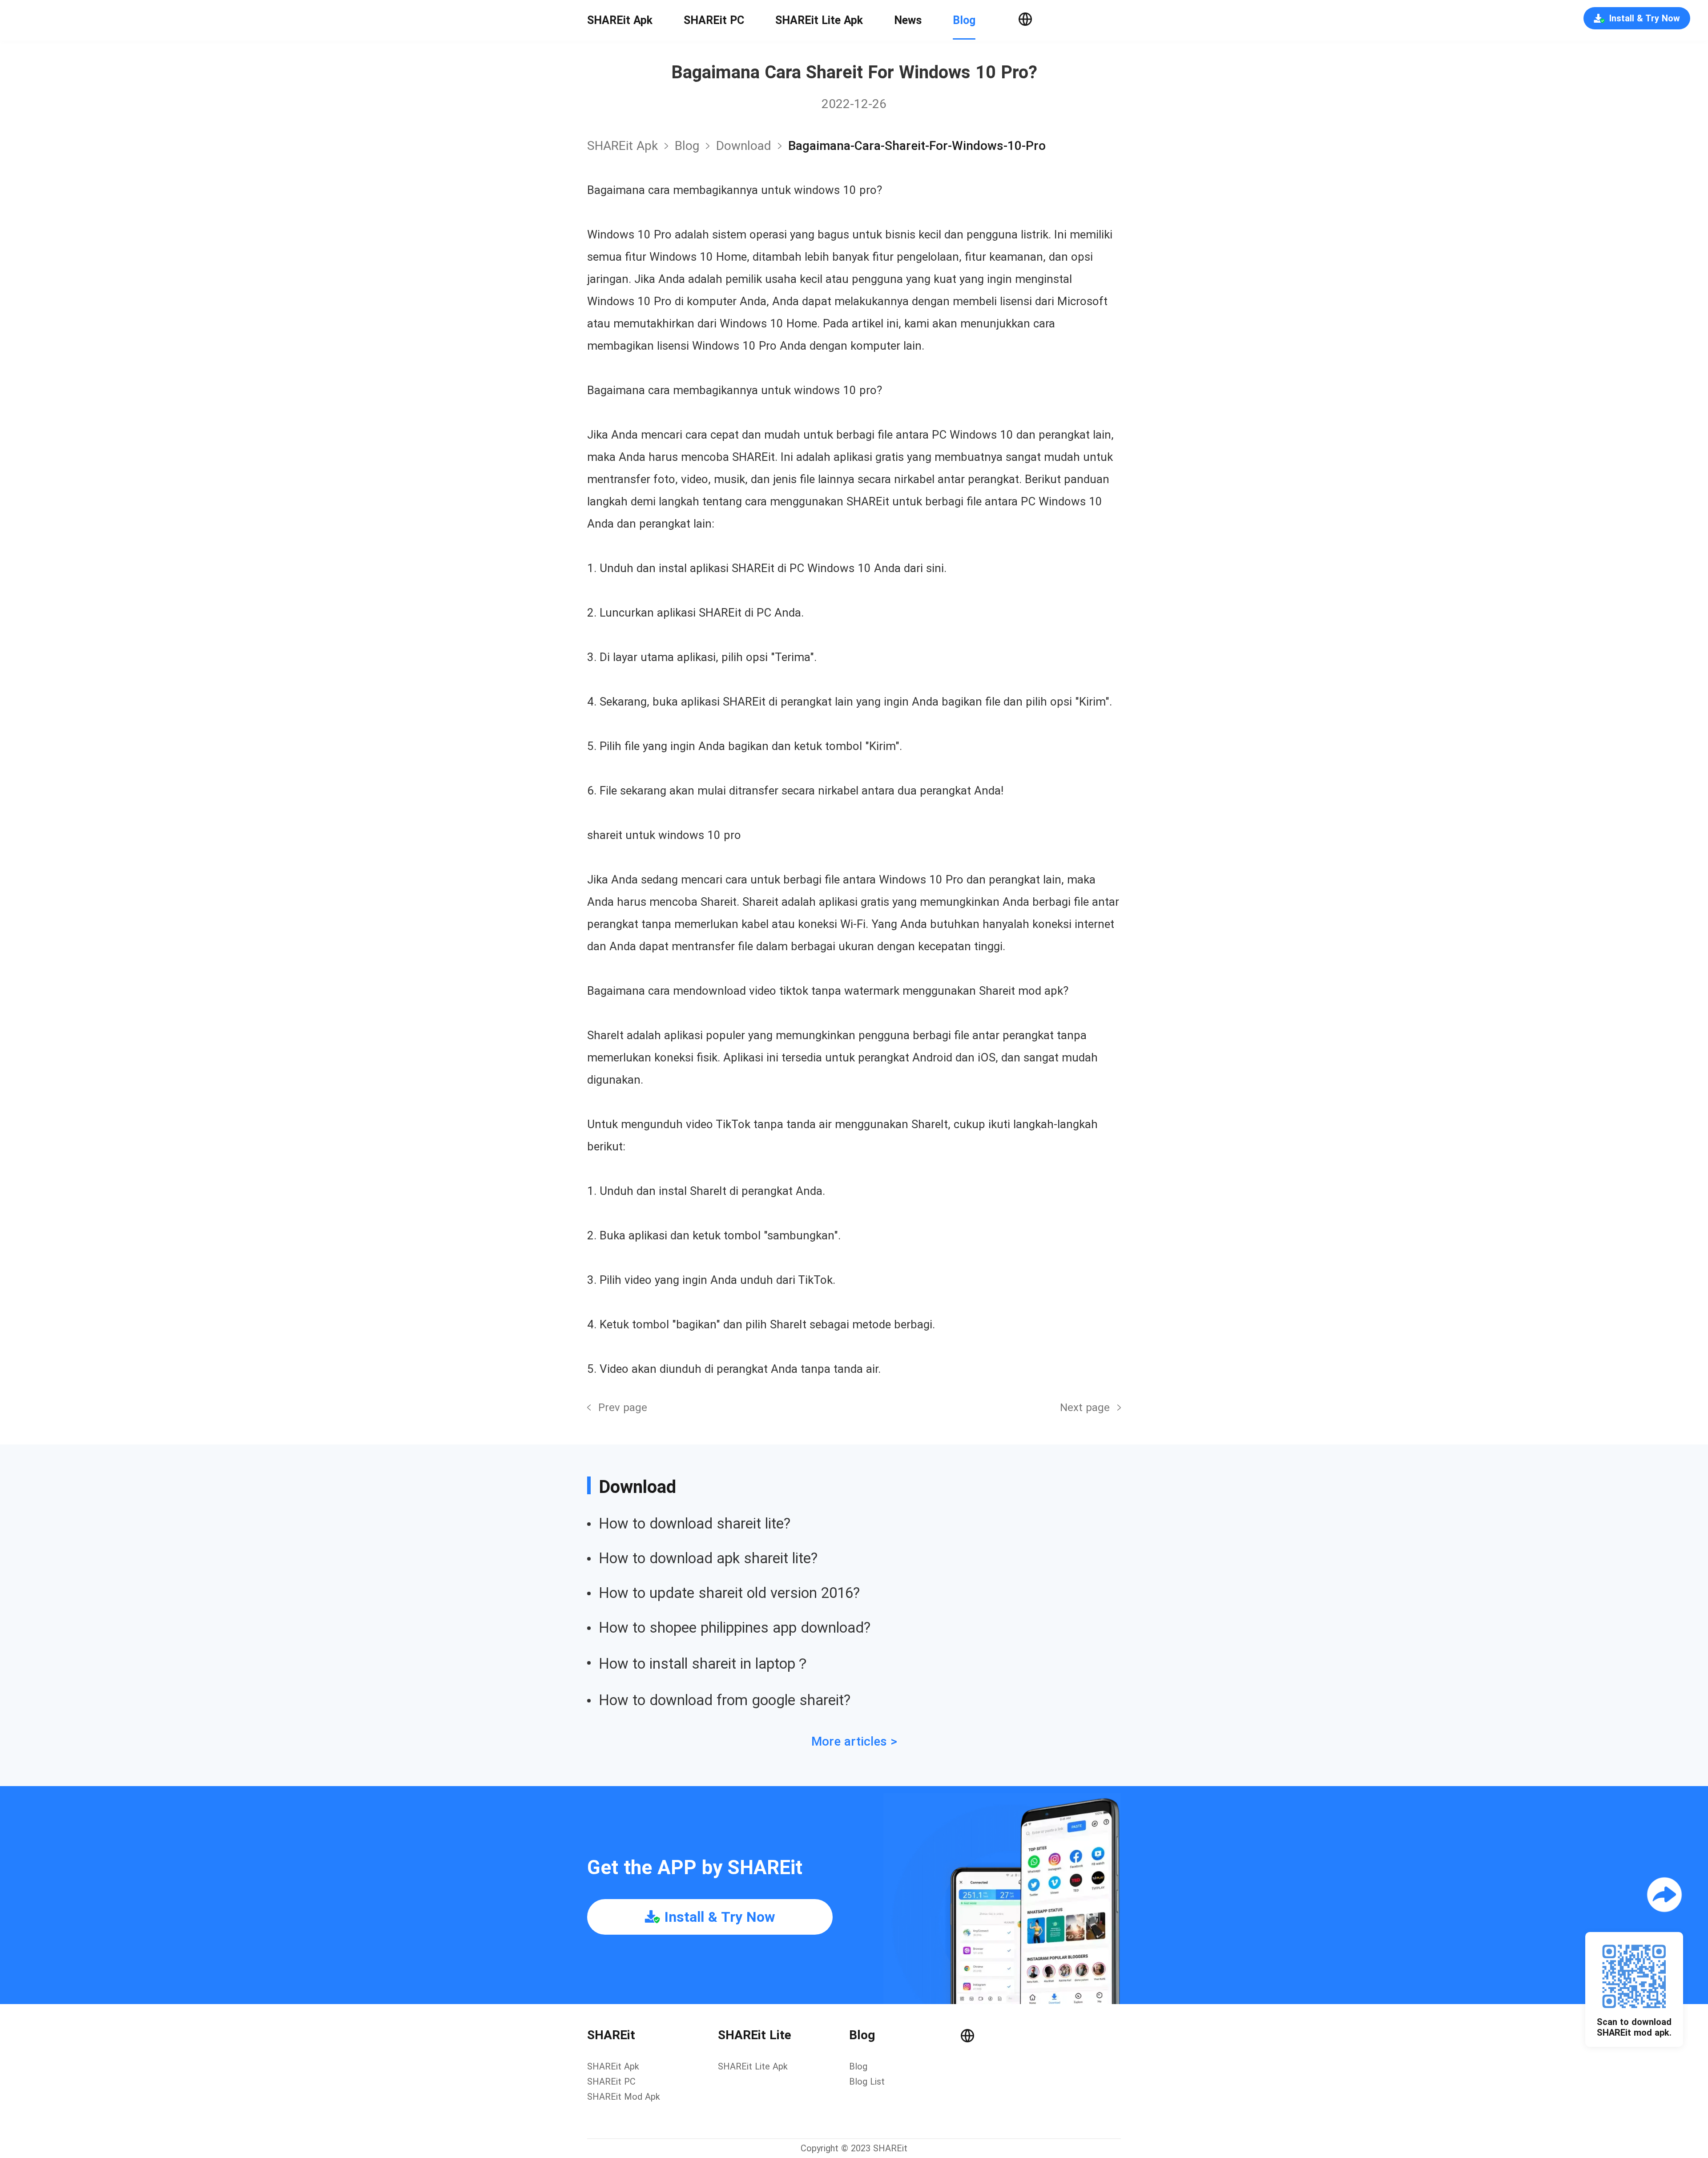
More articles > (854, 1741)
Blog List (867, 2081)
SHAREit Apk (620, 20)
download (744, 146)
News (908, 20)
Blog (964, 20)
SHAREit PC (714, 20)
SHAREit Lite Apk (819, 20)
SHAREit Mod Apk (624, 2097)
